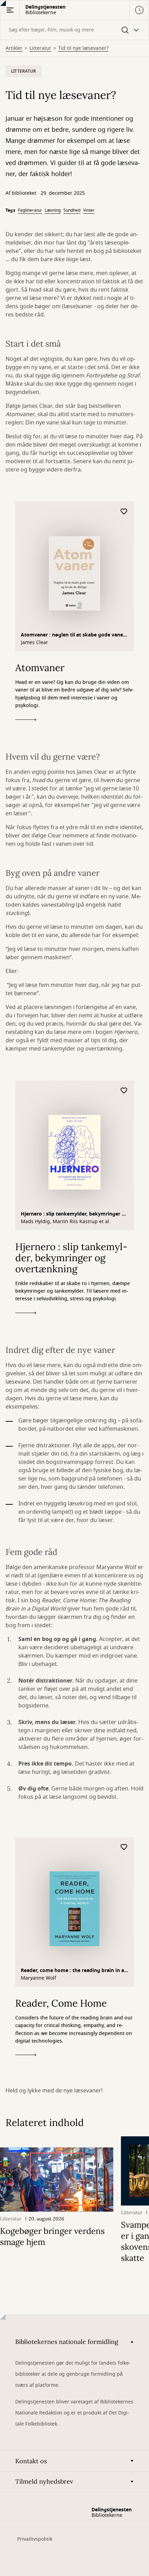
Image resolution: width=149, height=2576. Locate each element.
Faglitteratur (30, 210)
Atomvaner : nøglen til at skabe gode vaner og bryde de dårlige (73, 636)
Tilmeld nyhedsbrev (44, 2481)
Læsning (53, 210)
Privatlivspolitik (35, 2539)
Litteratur (40, 48)
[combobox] (74, 30)
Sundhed (72, 210)
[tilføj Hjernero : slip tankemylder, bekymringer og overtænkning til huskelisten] (124, 1091)
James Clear (34, 643)
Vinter (89, 210)
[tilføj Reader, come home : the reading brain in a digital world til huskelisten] (124, 1847)
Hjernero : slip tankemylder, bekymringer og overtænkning (74, 1215)
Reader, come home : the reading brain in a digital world (72, 1971)
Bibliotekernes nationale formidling (67, 2342)
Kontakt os (31, 2461)
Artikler (14, 48)
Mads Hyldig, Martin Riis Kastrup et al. (66, 1222)
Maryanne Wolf (38, 1978)
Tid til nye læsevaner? (83, 48)
